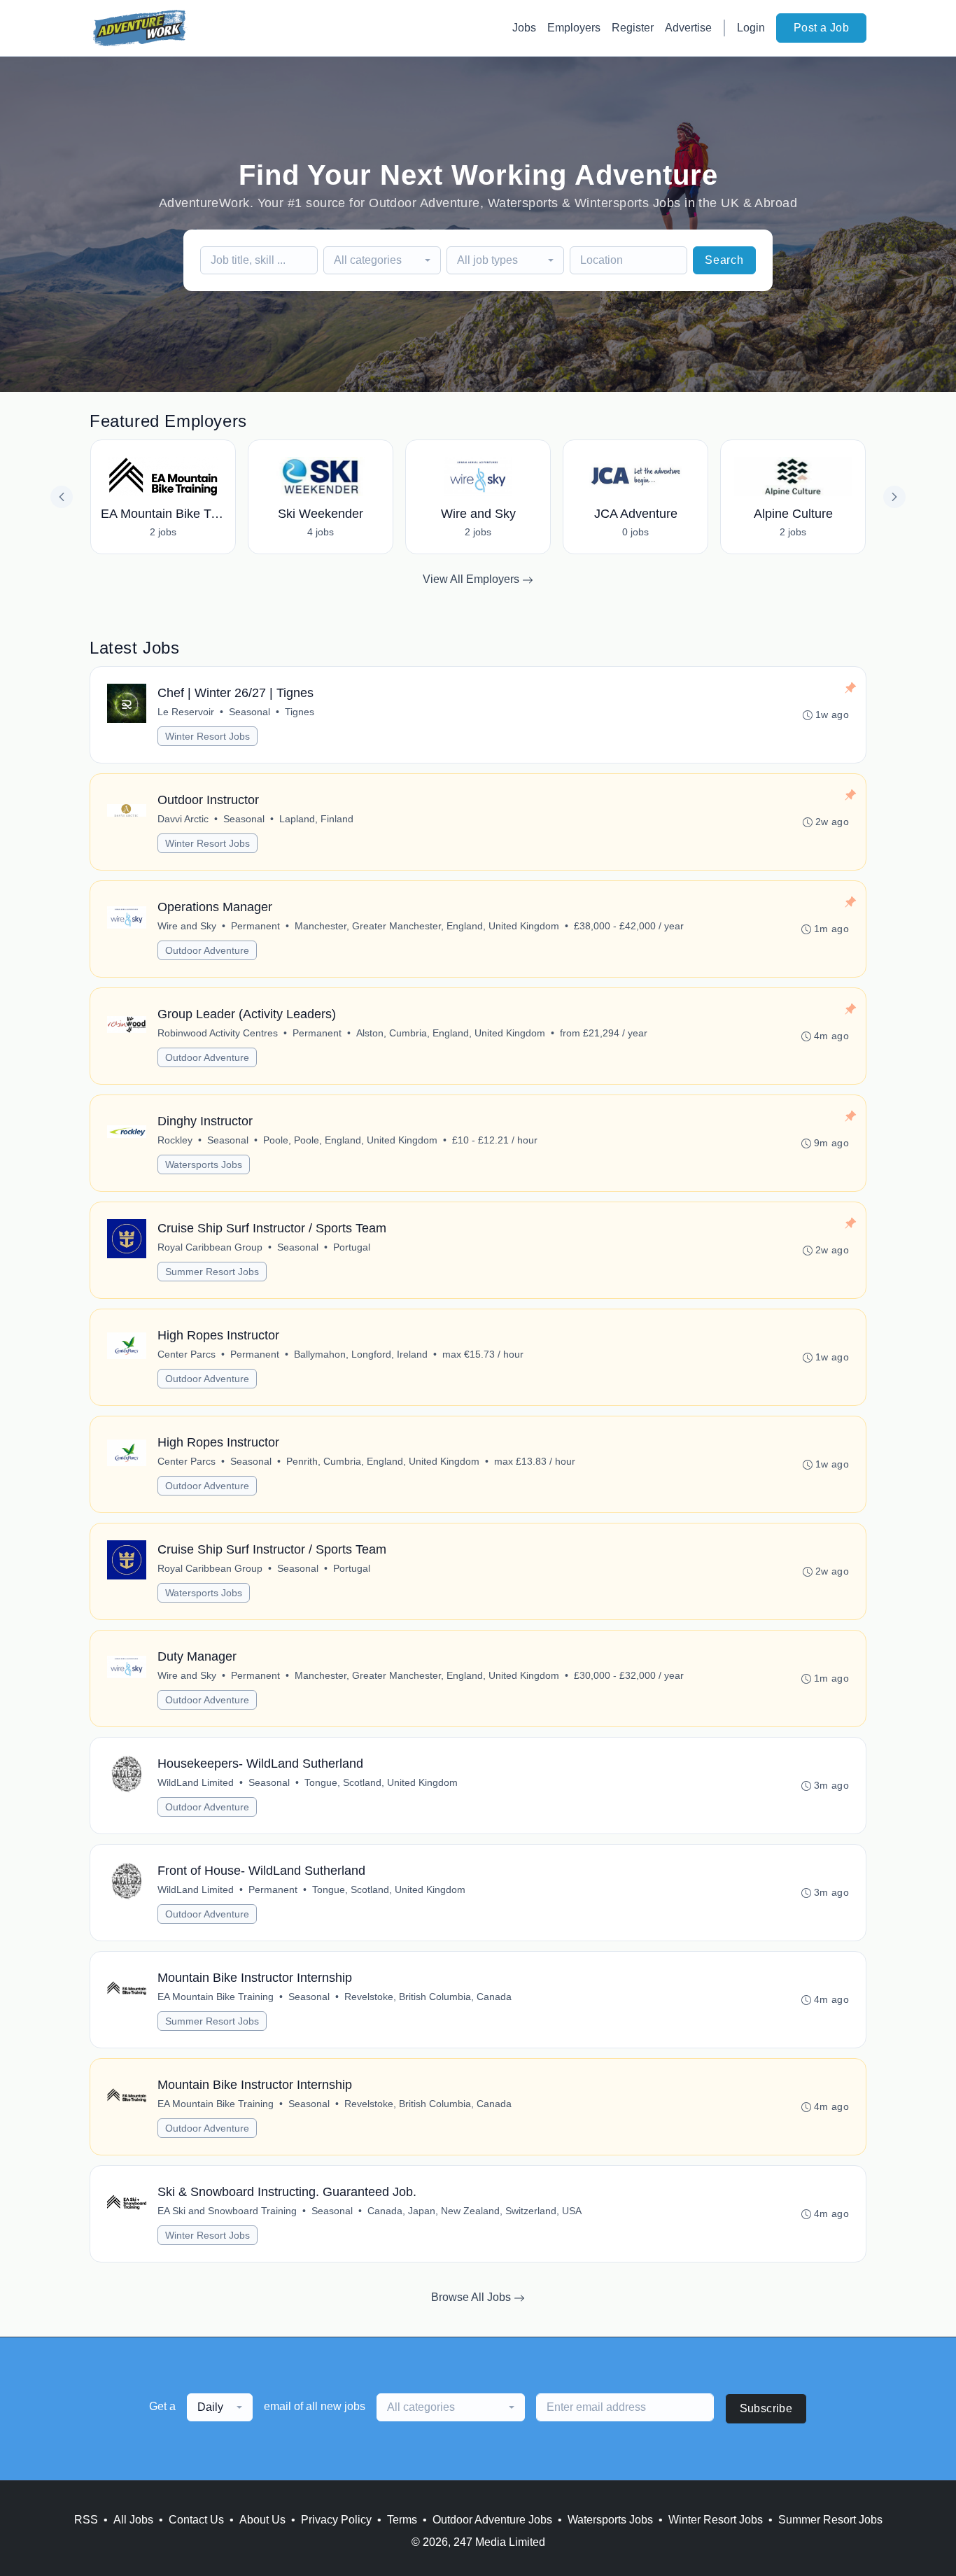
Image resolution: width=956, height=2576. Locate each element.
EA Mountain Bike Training (216, 1997)
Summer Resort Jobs (212, 1272)
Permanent (255, 926)
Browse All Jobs (472, 2297)
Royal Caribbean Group (210, 1247)
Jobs (524, 28)
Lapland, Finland (316, 819)
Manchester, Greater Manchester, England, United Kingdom (427, 926)
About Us (262, 2520)
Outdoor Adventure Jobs (492, 2520)
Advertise (688, 28)
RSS (86, 2520)
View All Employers (472, 579)
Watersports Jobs (204, 1164)
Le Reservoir (186, 712)
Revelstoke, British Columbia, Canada (428, 1997)
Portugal (352, 1247)
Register (633, 28)
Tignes (300, 712)
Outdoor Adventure (207, 950)
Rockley (175, 1140)
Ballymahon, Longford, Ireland (361, 1354)
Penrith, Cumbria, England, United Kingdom (383, 1461)
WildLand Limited (196, 1782)
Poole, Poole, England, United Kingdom (350, 1140)
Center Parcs (187, 1354)
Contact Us (196, 2520)
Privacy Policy (336, 2520)
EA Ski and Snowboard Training (227, 2211)
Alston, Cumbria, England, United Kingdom (451, 1033)
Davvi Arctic (183, 819)
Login (751, 28)
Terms (402, 2520)
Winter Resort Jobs (208, 736)
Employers (574, 28)
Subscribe (766, 2408)
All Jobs (133, 2520)
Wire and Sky (187, 926)
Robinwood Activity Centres (218, 1033)
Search (724, 260)
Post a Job (821, 28)
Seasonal (249, 712)
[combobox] (382, 260)
